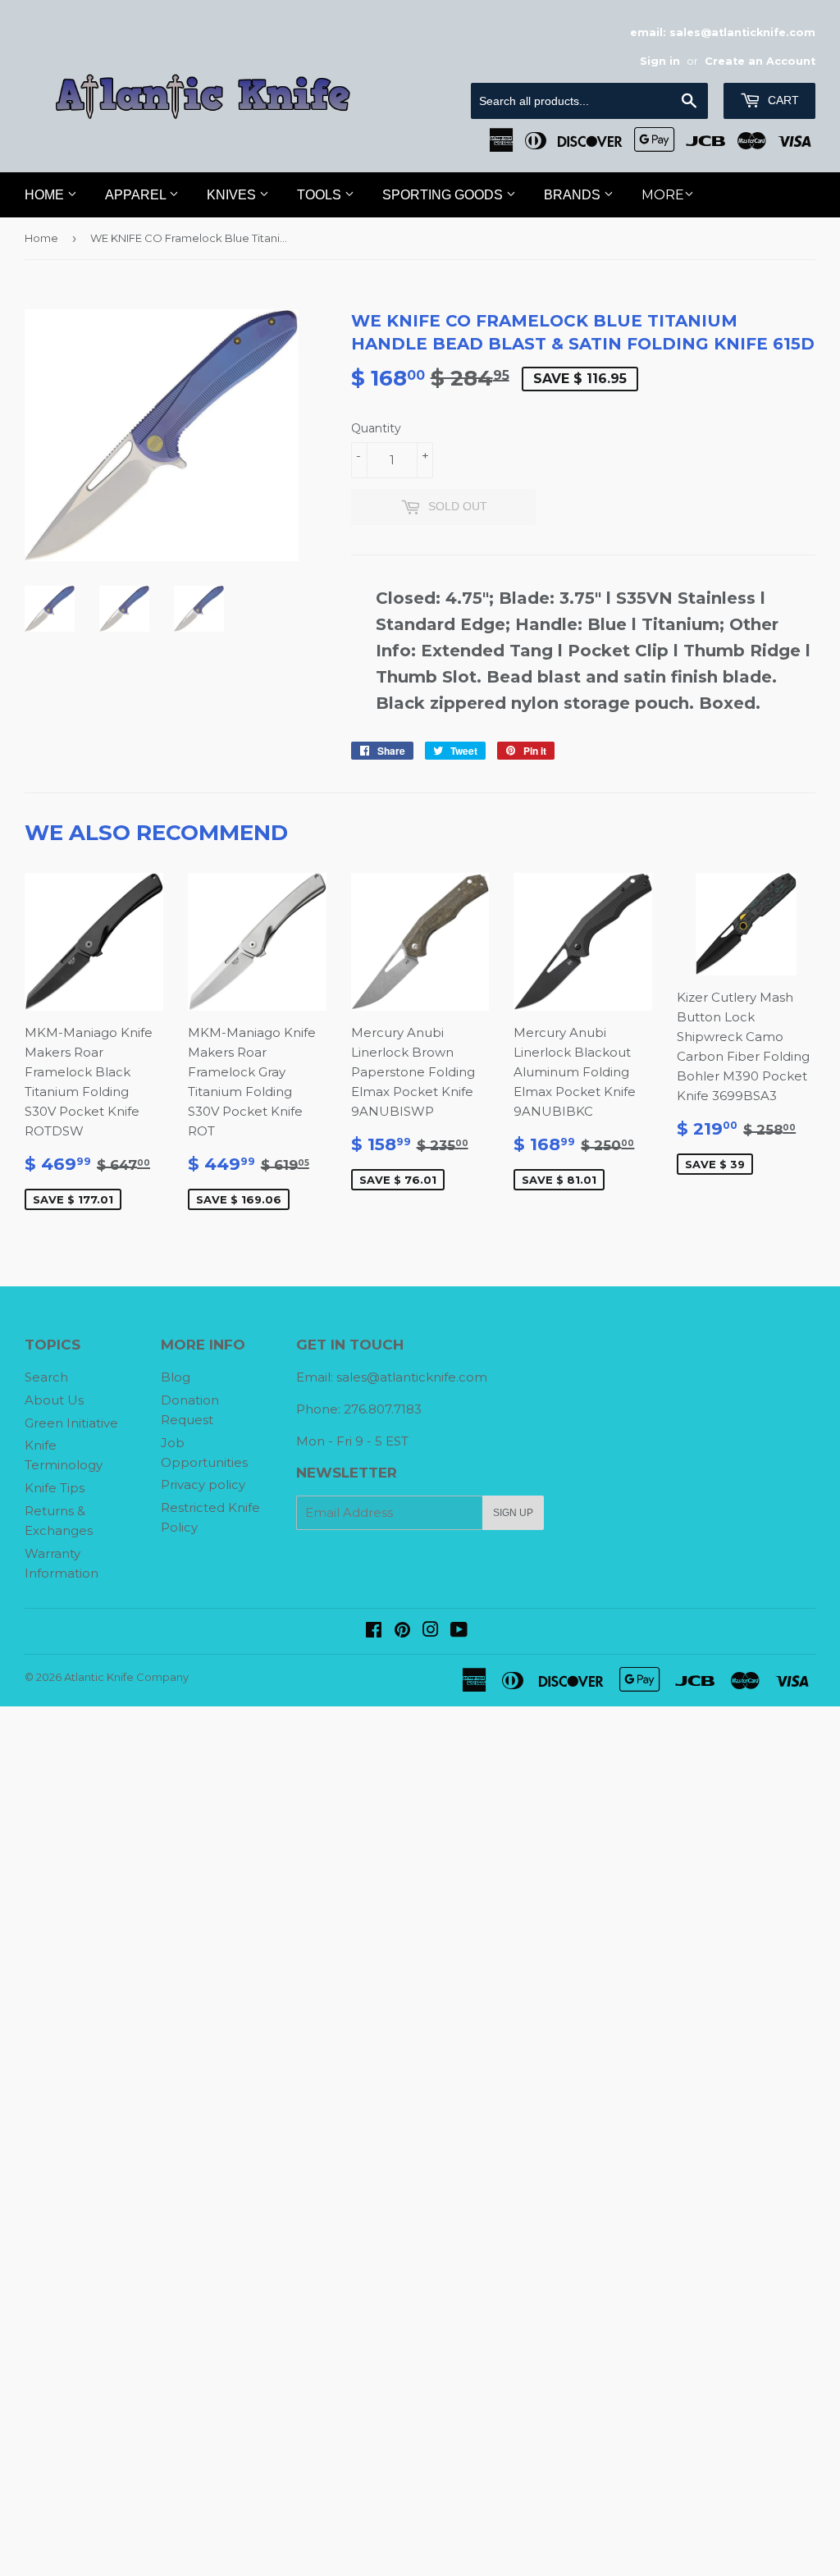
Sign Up (513, 1513)
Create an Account (760, 61)
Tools (321, 195)
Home (46, 195)
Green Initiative (71, 1423)
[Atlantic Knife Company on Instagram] (431, 1631)
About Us (54, 1400)
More (663, 195)
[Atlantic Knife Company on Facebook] (374, 1631)
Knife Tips (55, 1488)
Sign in (660, 61)
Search (46, 1377)
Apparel (137, 195)
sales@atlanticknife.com (412, 1377)
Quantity (376, 428)
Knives (233, 195)
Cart (782, 100)
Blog (176, 1377)
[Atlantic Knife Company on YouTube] (459, 1631)
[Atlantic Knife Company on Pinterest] (402, 1631)
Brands (574, 195)
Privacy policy (203, 1484)
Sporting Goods (444, 195)
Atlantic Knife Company (126, 1677)
